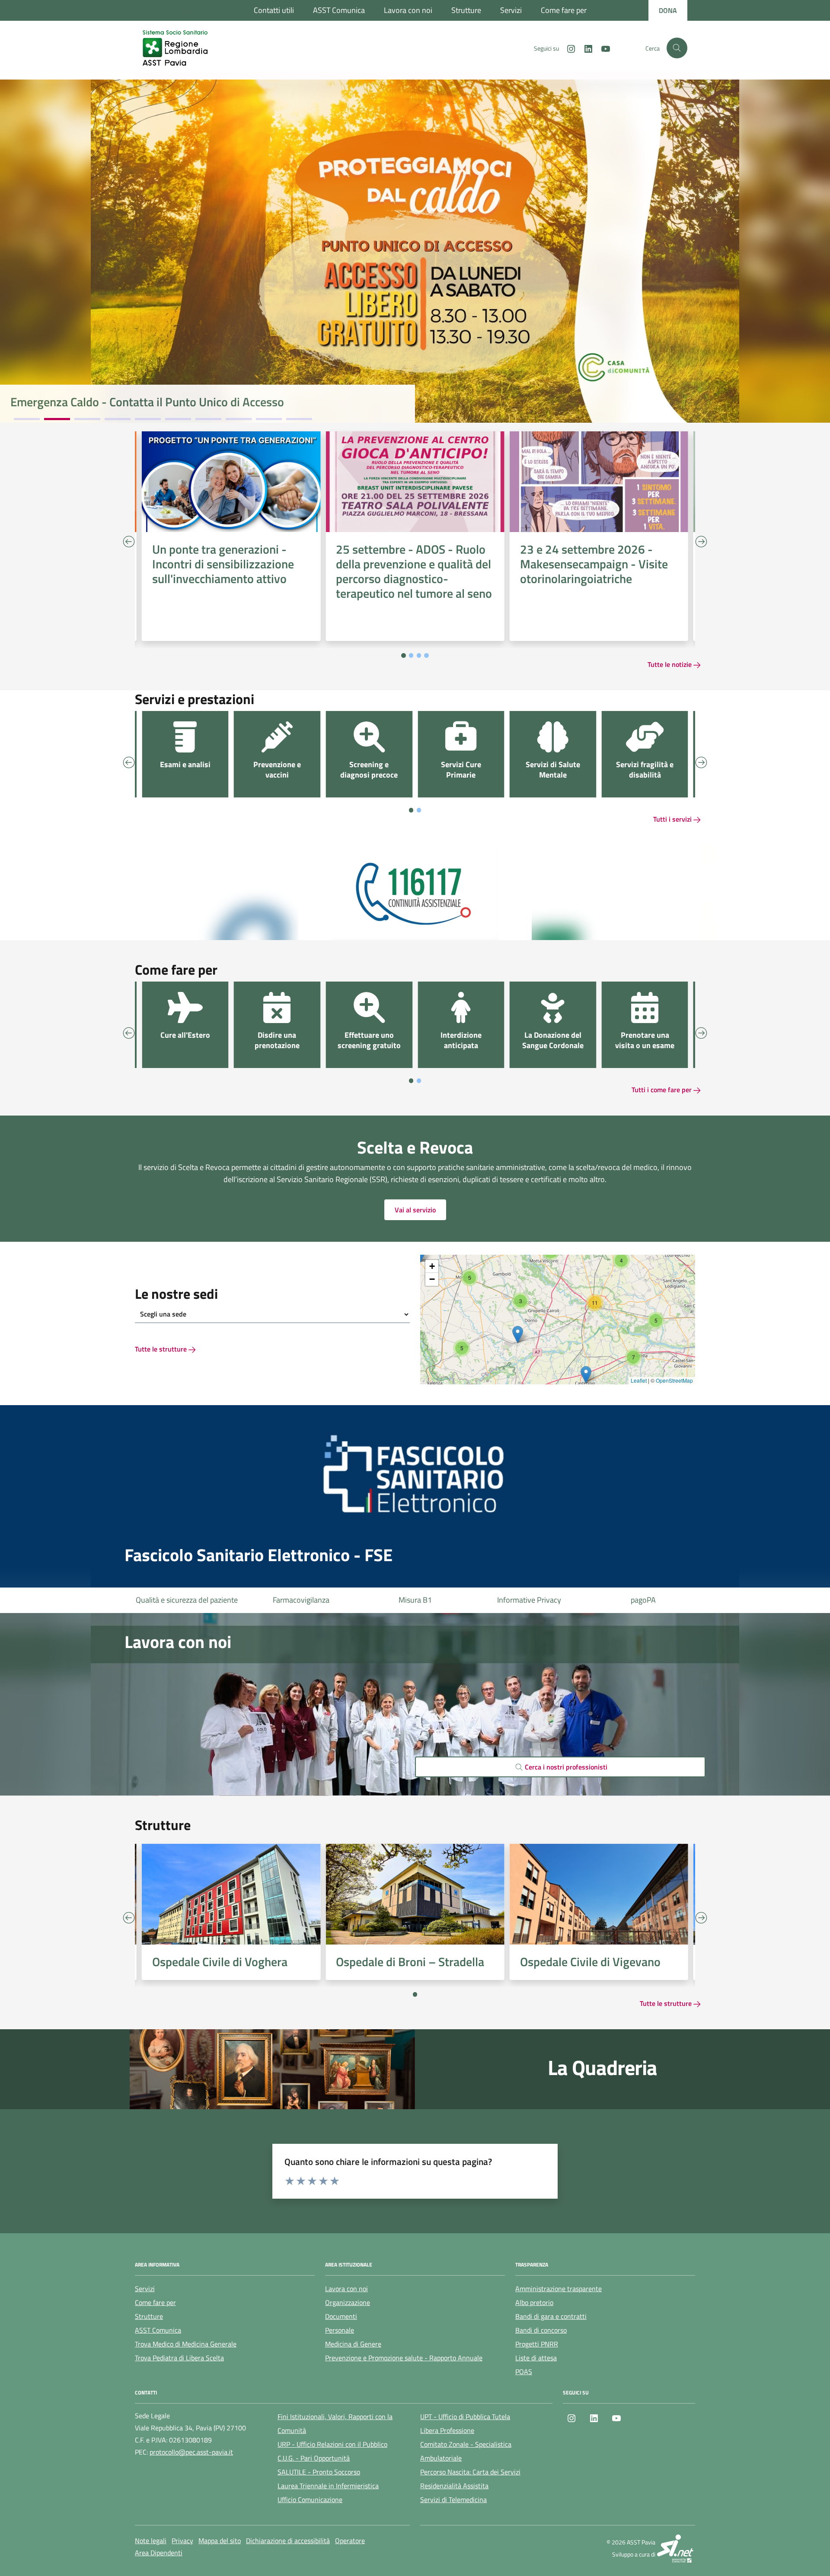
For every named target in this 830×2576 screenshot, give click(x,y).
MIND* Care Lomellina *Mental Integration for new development (175, 402)
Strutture (466, 10)
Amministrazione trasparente (559, 2289)
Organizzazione (348, 2302)
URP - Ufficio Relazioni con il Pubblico (332, 2444)
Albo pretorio (534, 2302)
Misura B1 (301, 1600)
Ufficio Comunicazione (310, 2499)
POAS (524, 2372)
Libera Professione (447, 2430)
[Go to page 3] (419, 655)
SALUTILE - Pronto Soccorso (319, 2472)
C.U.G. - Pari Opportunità (314, 2458)
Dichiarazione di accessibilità (288, 2541)
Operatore (350, 2541)
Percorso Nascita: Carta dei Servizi (470, 2472)
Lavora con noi (408, 10)
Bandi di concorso (541, 2330)
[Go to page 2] (411, 655)
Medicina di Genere (353, 2344)
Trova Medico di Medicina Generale (186, 2344)
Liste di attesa (643, 1600)
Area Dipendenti (159, 2553)
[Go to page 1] (404, 655)
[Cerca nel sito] (677, 48)
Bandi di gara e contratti (551, 2316)
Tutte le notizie (670, 664)
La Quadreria (602, 2068)
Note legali (151, 2541)
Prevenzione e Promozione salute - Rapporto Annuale (404, 2358)
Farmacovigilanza (187, 1600)
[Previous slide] (129, 542)
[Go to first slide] (701, 1917)
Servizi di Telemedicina (453, 2499)
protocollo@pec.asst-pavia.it (191, 2452)
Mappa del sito (220, 2541)
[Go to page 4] (426, 655)
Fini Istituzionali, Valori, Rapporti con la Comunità (335, 2423)
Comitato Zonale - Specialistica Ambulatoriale (466, 2451)
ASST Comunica (339, 10)
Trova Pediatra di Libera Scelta (179, 2358)
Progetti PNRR (537, 2344)
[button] (462, 1348)
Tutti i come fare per (662, 1090)
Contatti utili (274, 10)
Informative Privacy (415, 1600)
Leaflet (639, 1380)
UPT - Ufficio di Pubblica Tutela (465, 2417)
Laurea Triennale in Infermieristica (328, 2486)
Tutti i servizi (673, 819)
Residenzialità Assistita (454, 2486)
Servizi (511, 10)
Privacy (182, 2541)
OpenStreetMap (674, 1380)
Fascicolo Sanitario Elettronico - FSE (259, 1555)
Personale (340, 2330)
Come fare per (564, 10)
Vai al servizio (415, 1210)
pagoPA (529, 1600)
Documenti (341, 2316)
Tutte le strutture (162, 1349)
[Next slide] (701, 542)
